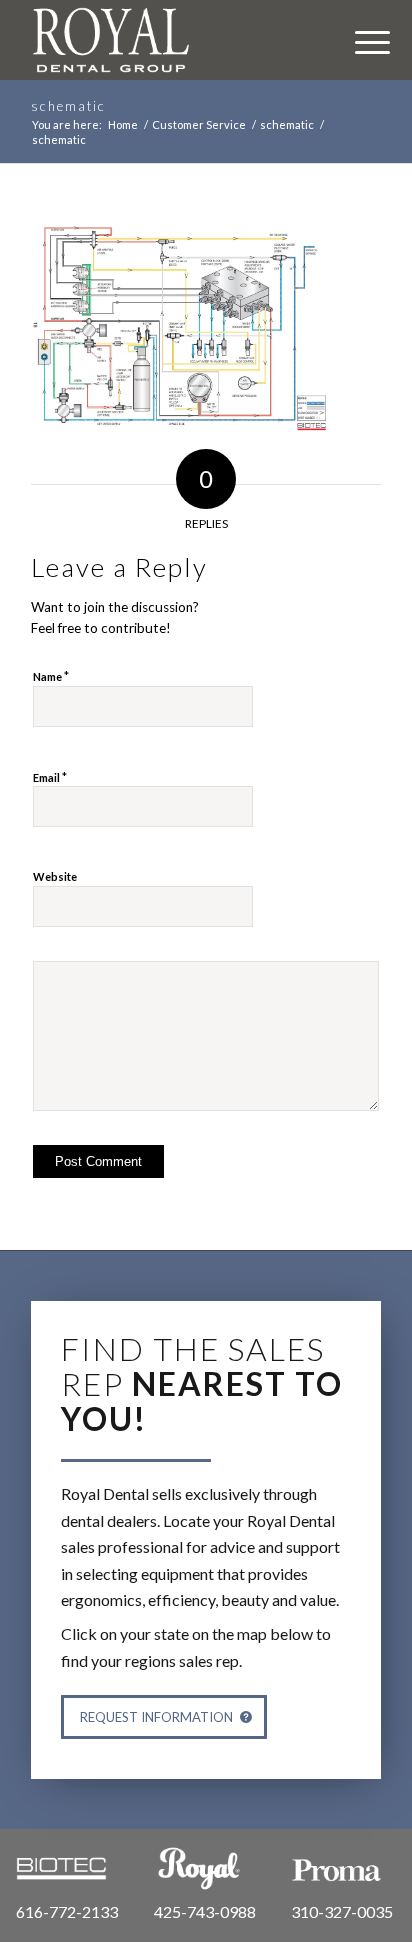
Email (50, 777)
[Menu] (362, 40)
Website (55, 876)
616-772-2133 (67, 1911)
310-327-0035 (342, 1911)
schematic (68, 106)
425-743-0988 (205, 1911)
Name (51, 676)
